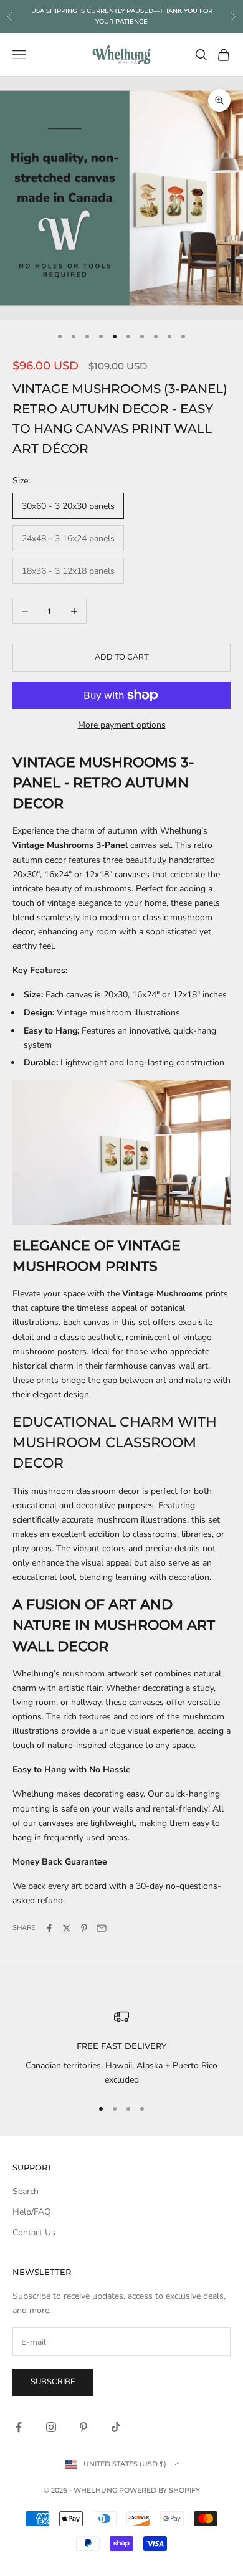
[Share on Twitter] (67, 1928)
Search (26, 2191)
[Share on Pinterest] (84, 1928)
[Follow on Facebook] (19, 2427)
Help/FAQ (32, 2212)
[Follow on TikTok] (116, 2427)
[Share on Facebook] (49, 1928)
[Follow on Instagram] (51, 2427)
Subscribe (53, 2382)
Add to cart (122, 657)
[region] (121, 2048)
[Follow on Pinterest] (83, 2427)
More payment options (122, 725)
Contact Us (34, 2232)
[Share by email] (102, 1928)
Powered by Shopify (160, 2490)
